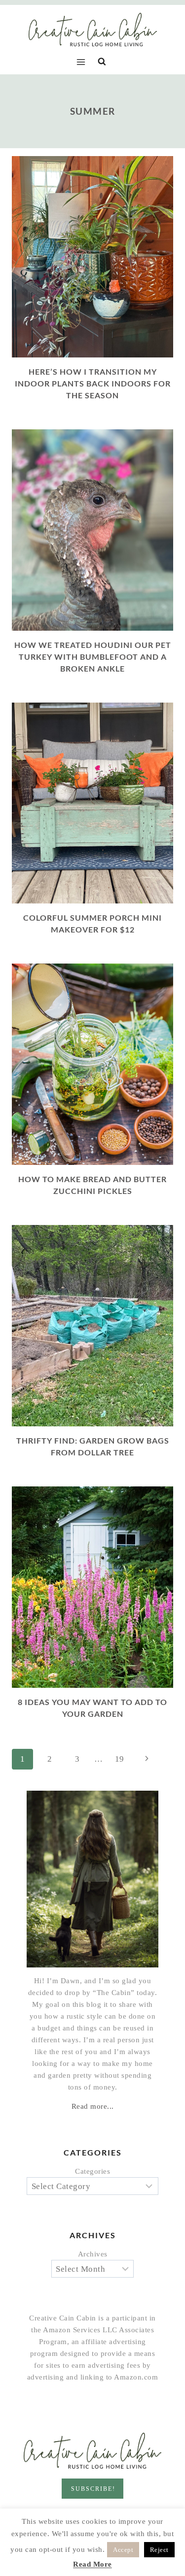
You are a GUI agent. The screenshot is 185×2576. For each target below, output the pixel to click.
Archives (93, 2254)
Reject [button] (159, 2550)
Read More (92, 2564)
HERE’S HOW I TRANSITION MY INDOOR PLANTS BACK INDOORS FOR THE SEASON (93, 383)
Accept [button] (123, 2550)
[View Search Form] (102, 62)
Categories (92, 2171)
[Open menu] (83, 62)
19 (120, 1759)
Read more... (93, 2106)
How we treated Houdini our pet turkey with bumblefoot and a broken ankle (93, 657)
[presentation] (92, 257)
